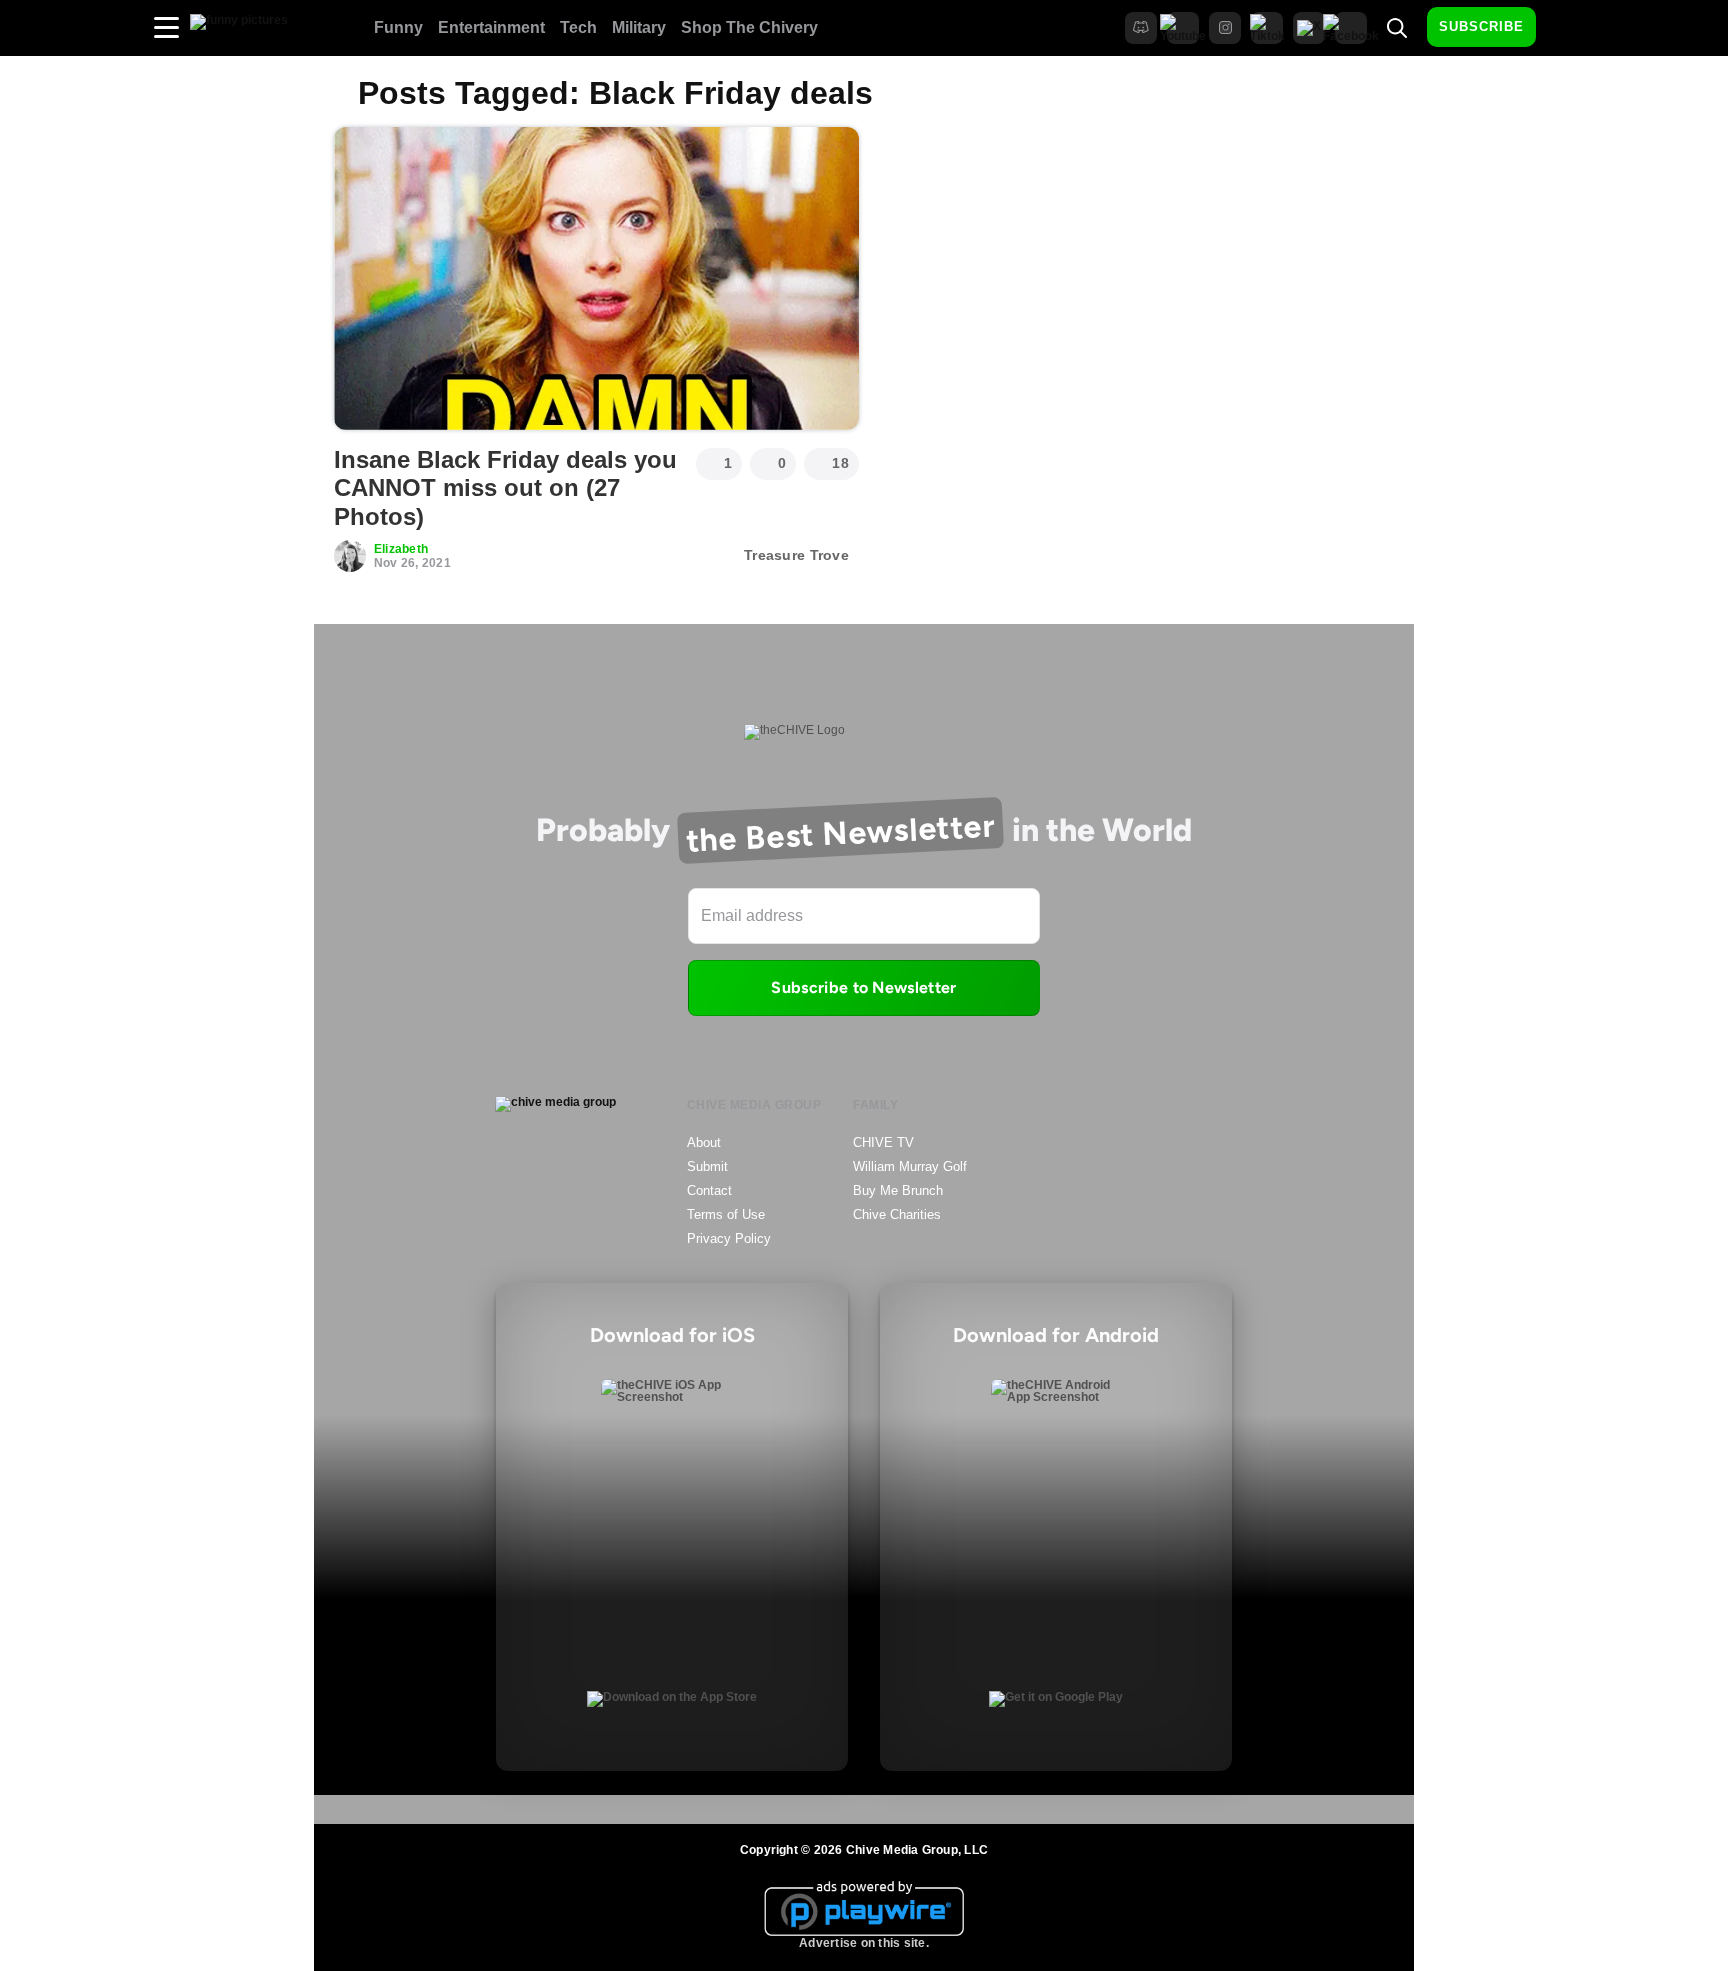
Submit (707, 1166)
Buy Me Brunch (898, 1190)
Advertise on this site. (864, 1943)
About (704, 1142)
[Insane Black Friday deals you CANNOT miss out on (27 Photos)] (596, 278)
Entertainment (491, 27)
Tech (578, 27)
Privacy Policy (729, 1238)
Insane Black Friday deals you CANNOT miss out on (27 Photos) (505, 488)
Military (639, 27)
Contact (709, 1190)
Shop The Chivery (749, 27)
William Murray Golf (910, 1166)
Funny (398, 27)
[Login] (1569, 28)
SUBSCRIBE (1481, 26)
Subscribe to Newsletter (863, 987)
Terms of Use (726, 1214)
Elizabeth (401, 549)
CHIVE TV (883, 1142)
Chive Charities (897, 1214)
